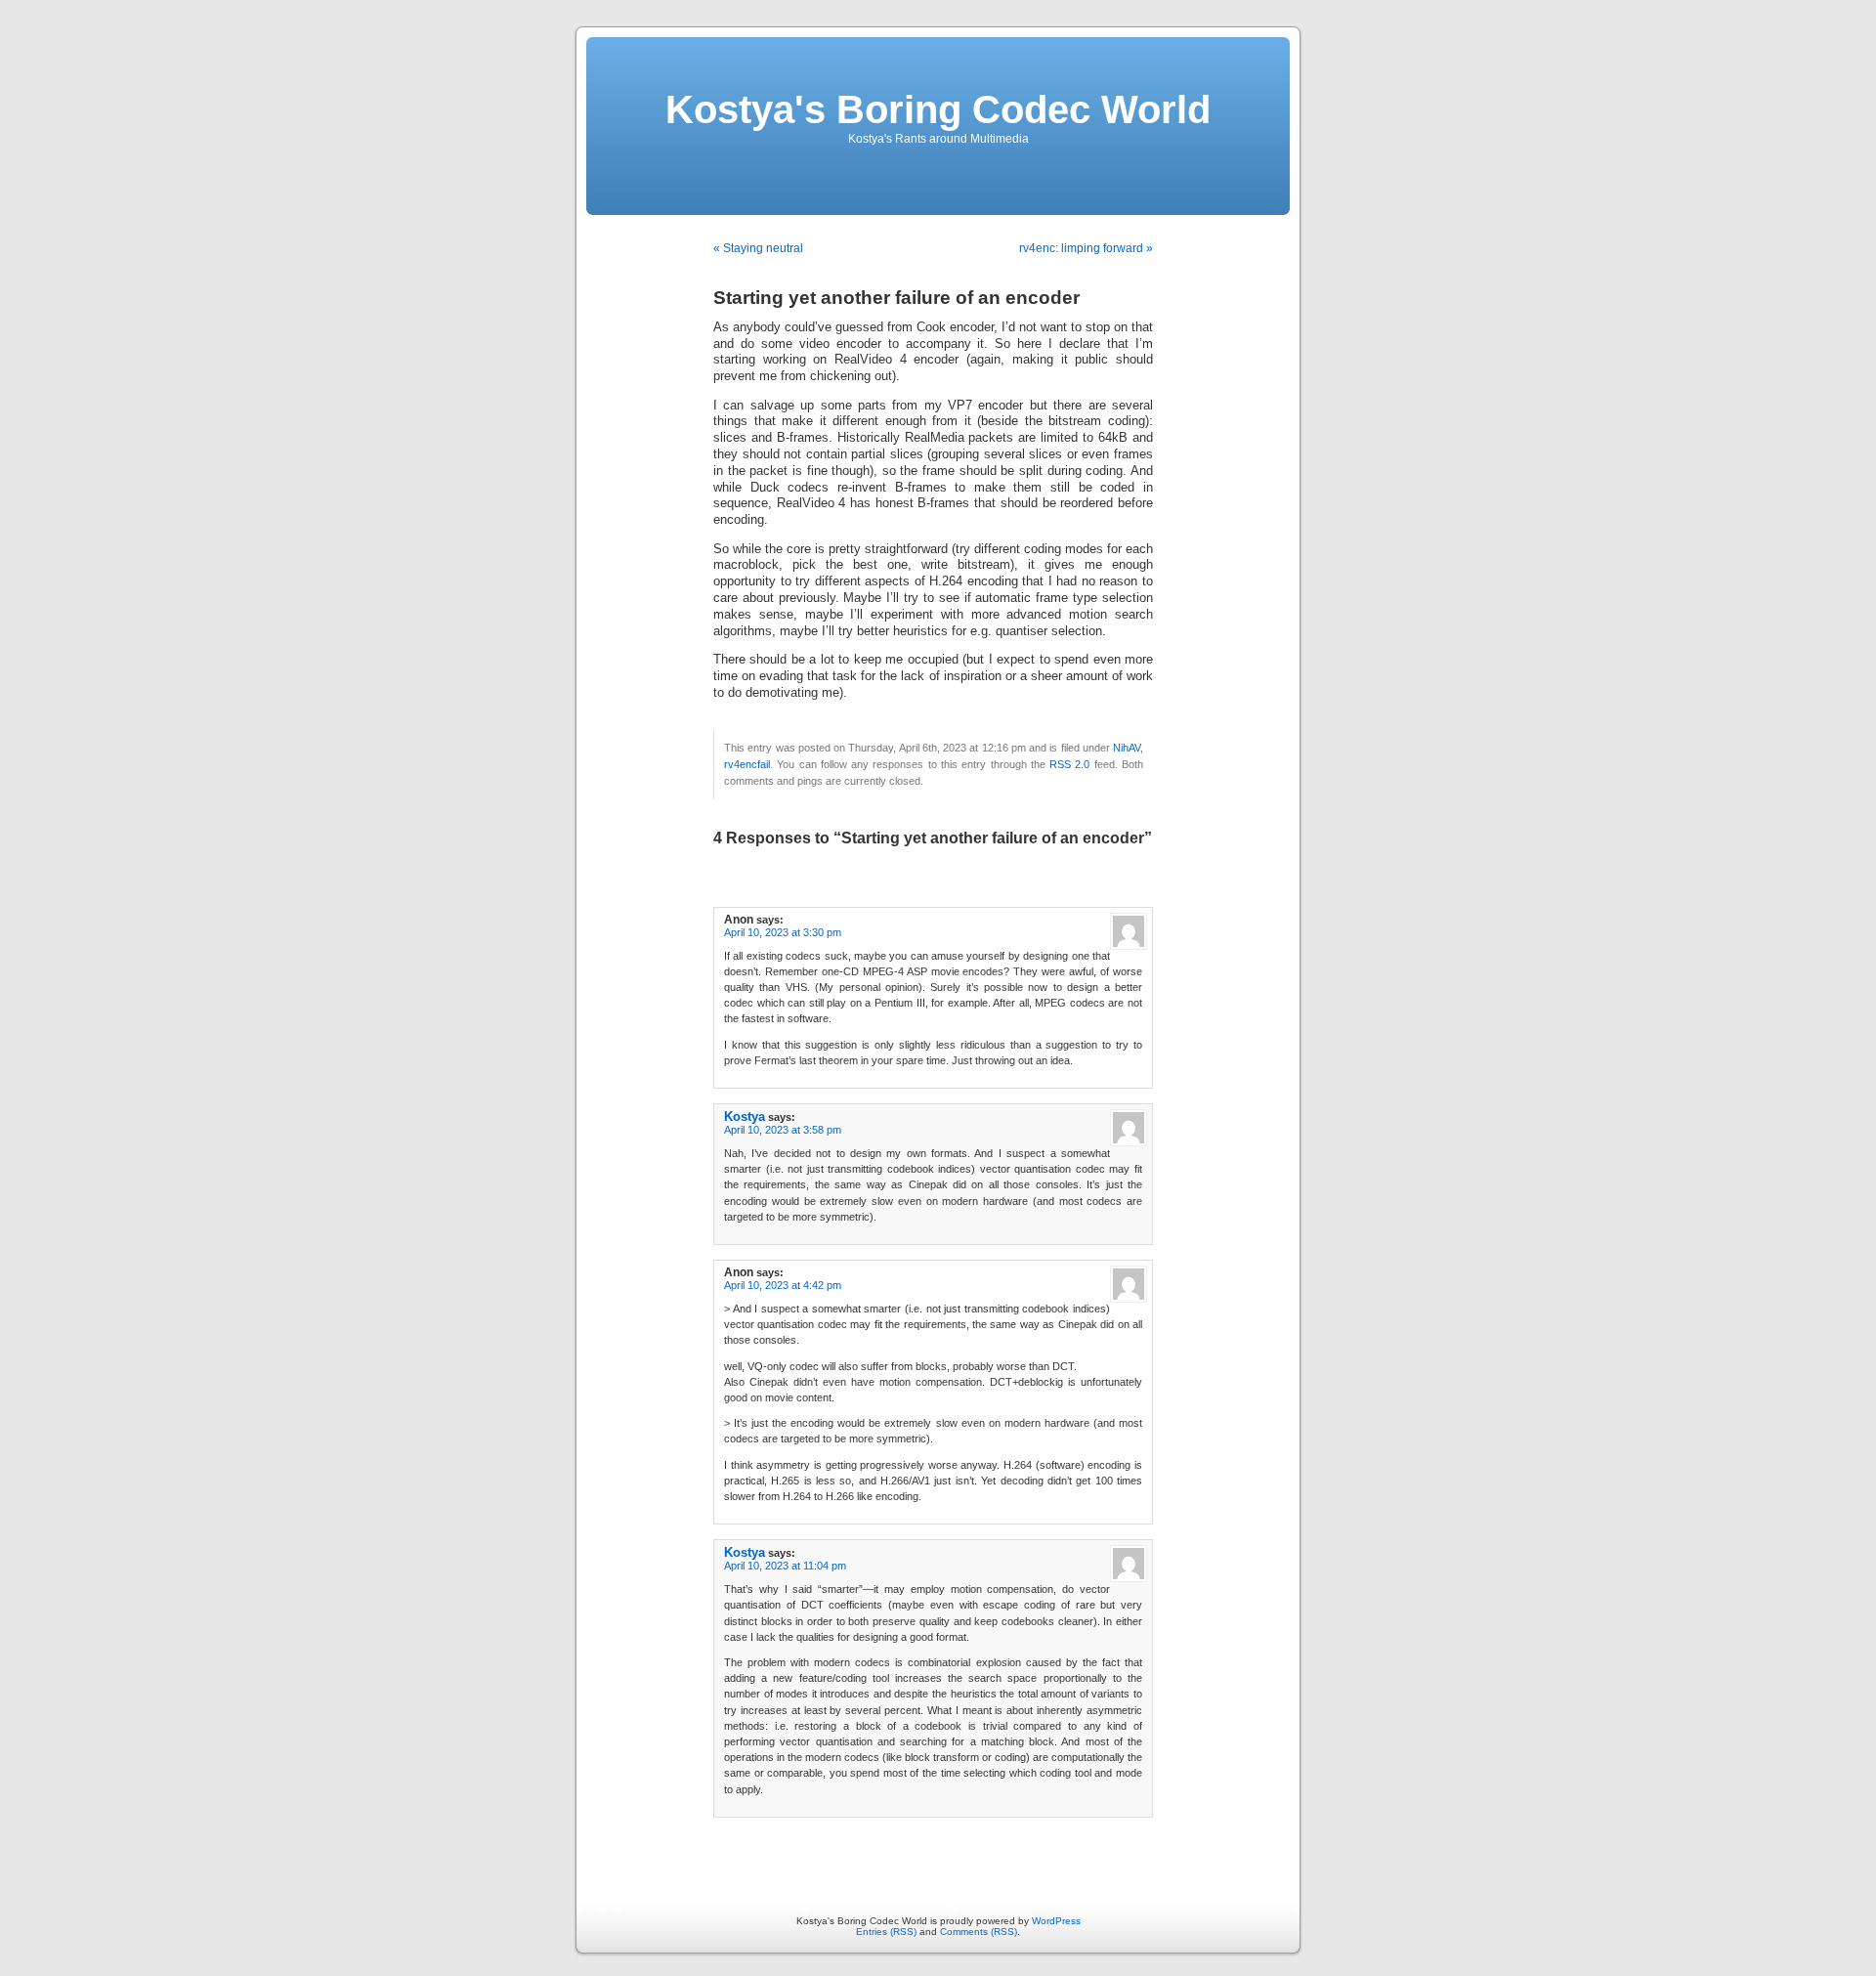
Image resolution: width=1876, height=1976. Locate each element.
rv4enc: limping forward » (1086, 248)
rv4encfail (747, 764)
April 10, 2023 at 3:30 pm (783, 932)
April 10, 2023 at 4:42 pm (783, 1285)
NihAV (1127, 748)
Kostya (745, 1117)
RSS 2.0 (1069, 764)
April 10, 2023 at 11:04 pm (785, 1566)
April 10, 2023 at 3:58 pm (783, 1130)
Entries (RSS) (886, 1932)
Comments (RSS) (979, 1932)
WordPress (1056, 1921)
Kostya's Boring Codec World (938, 109)
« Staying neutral (758, 248)
